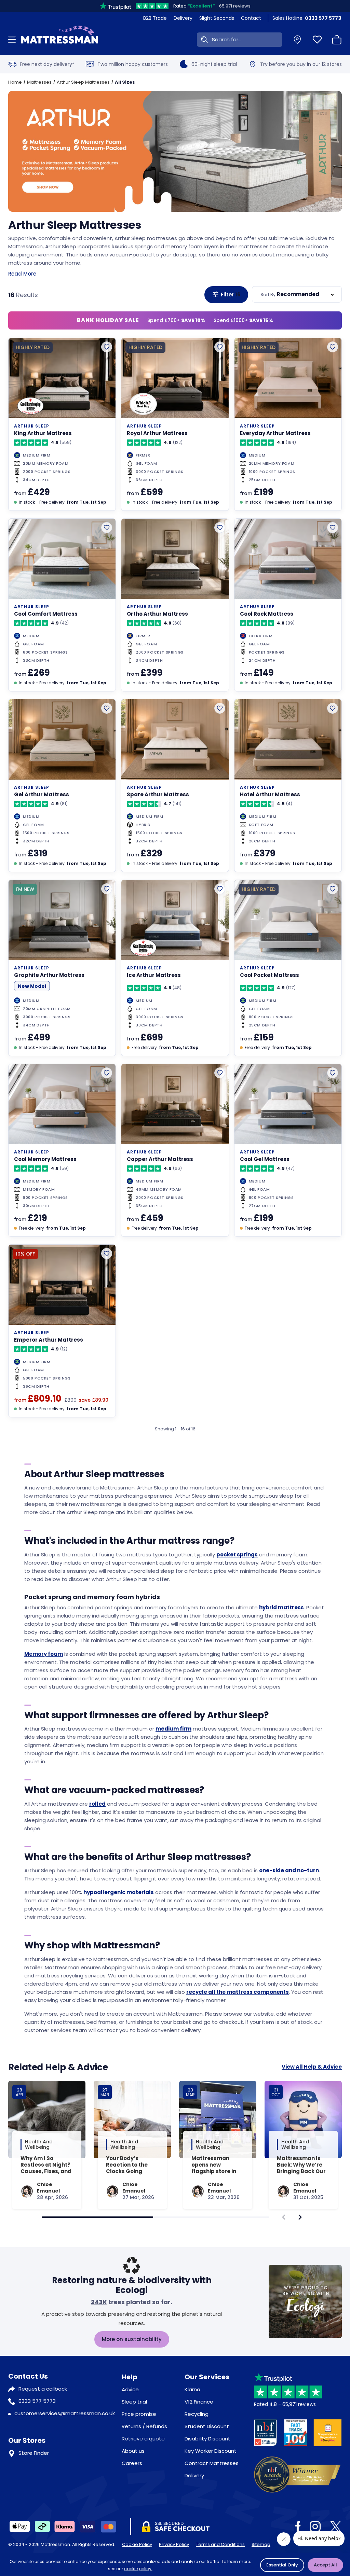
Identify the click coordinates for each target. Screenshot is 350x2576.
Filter (231, 295)
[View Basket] (337, 40)
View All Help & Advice (312, 2067)
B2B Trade (155, 18)
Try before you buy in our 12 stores (301, 64)
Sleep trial (134, 2402)
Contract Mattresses (212, 2463)
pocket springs (237, 1555)
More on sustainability (132, 2339)
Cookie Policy (137, 2544)
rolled (97, 1804)
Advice (130, 2389)
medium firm (173, 1729)
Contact (251, 18)
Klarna (192, 2389)
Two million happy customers (133, 64)
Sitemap (261, 2544)
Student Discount (207, 2426)
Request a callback (43, 2389)
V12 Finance (199, 2402)
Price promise (139, 2414)
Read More (22, 274)
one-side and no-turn (289, 1870)
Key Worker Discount (211, 2451)
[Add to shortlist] (107, 347)
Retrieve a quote (143, 2439)
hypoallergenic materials (119, 1892)
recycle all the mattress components (238, 1992)
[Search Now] (203, 40)
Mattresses (39, 82)
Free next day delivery (47, 64)
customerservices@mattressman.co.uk (65, 2413)
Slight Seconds (217, 18)
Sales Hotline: (307, 18)
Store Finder (34, 2453)
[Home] (60, 40)
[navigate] (300, 2217)
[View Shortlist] (317, 40)
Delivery (183, 18)
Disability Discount (207, 2439)
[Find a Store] (297, 40)
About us (133, 2451)
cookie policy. (138, 2569)
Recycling (197, 2414)
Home (15, 82)
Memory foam (44, 1654)
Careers (132, 2463)
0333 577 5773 (37, 2401)
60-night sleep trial (214, 64)
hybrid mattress (281, 1607)
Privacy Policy (174, 2544)
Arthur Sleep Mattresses (83, 82)
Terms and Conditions (220, 2544)
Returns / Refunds (144, 2426)
